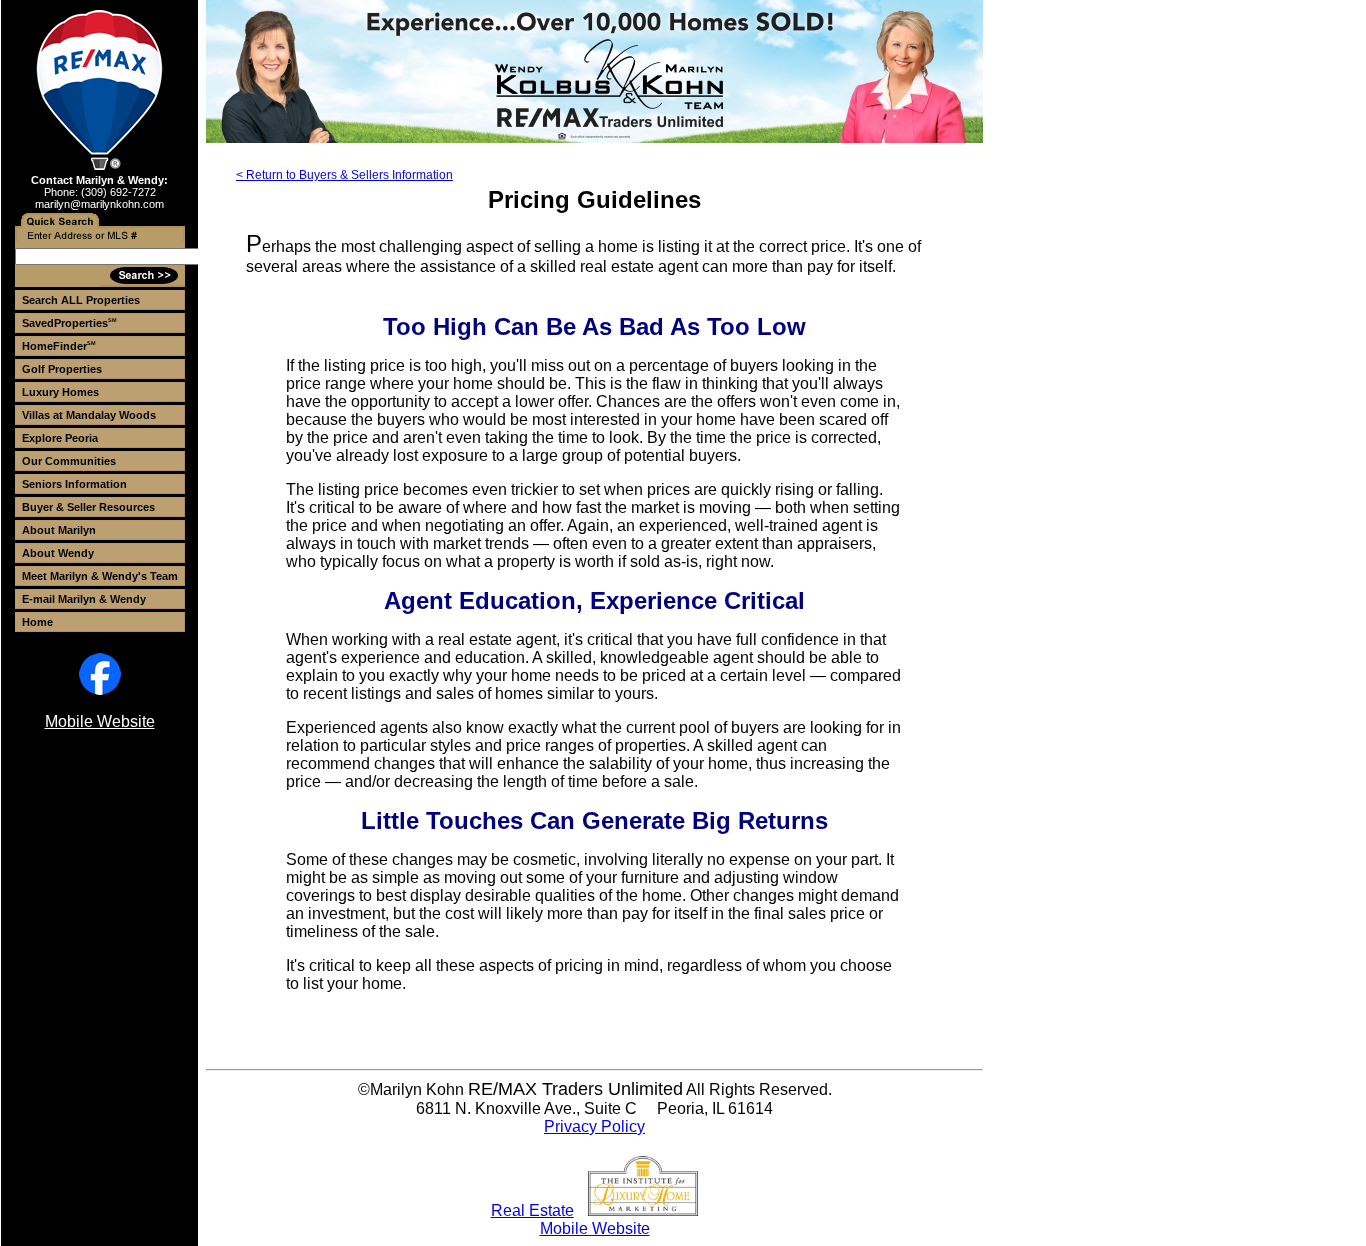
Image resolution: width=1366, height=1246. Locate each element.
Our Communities (69, 461)
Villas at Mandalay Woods (89, 415)
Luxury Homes (60, 392)
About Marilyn (59, 530)
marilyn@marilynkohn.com (99, 204)
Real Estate (532, 1210)
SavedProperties (69, 323)
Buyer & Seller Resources (88, 507)
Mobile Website (100, 721)
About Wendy (58, 553)
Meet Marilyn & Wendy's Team (100, 576)
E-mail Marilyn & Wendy (84, 599)
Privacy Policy (594, 1126)
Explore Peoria (60, 438)
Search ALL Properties (81, 300)
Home (37, 622)
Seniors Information (74, 484)
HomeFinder (59, 346)
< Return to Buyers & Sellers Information (344, 175)
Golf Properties (62, 369)
